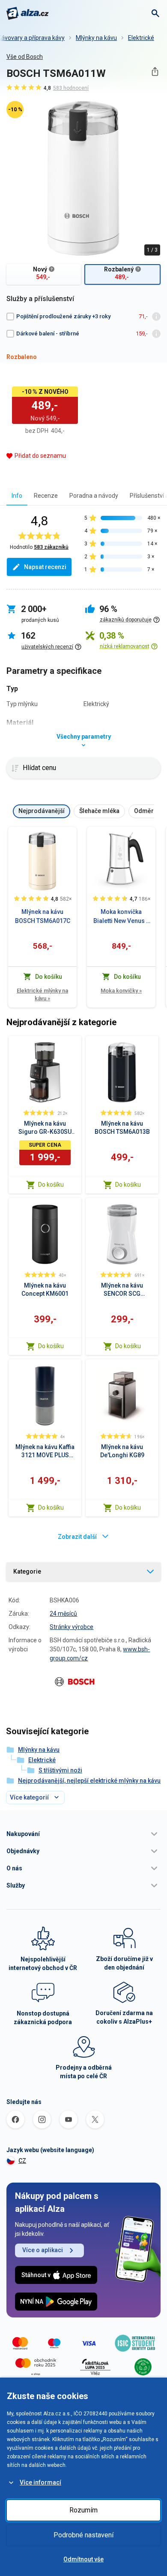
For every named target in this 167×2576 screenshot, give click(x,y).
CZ (22, 2161)
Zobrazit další (77, 1537)
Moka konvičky (121, 991)
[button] (83, 1834)
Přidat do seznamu (40, 456)
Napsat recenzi (45, 567)
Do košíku (51, 1184)
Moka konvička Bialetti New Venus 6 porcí (121, 917)
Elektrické (141, 38)
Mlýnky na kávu (96, 38)
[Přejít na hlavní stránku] (28, 13)
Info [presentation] (17, 496)
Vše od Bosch (25, 57)
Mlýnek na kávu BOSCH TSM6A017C (43, 916)
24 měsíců (63, 1614)
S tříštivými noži (60, 1770)
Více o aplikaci (43, 2250)
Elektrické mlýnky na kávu (42, 994)
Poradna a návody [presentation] (94, 496)
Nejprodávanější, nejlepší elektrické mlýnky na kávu (89, 1781)
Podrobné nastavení (83, 2535)
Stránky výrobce (72, 1627)
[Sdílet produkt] (155, 72)
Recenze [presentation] (46, 496)
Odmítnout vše (83, 2559)
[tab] (17, 495)
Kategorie (27, 1571)
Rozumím (83, 2510)
